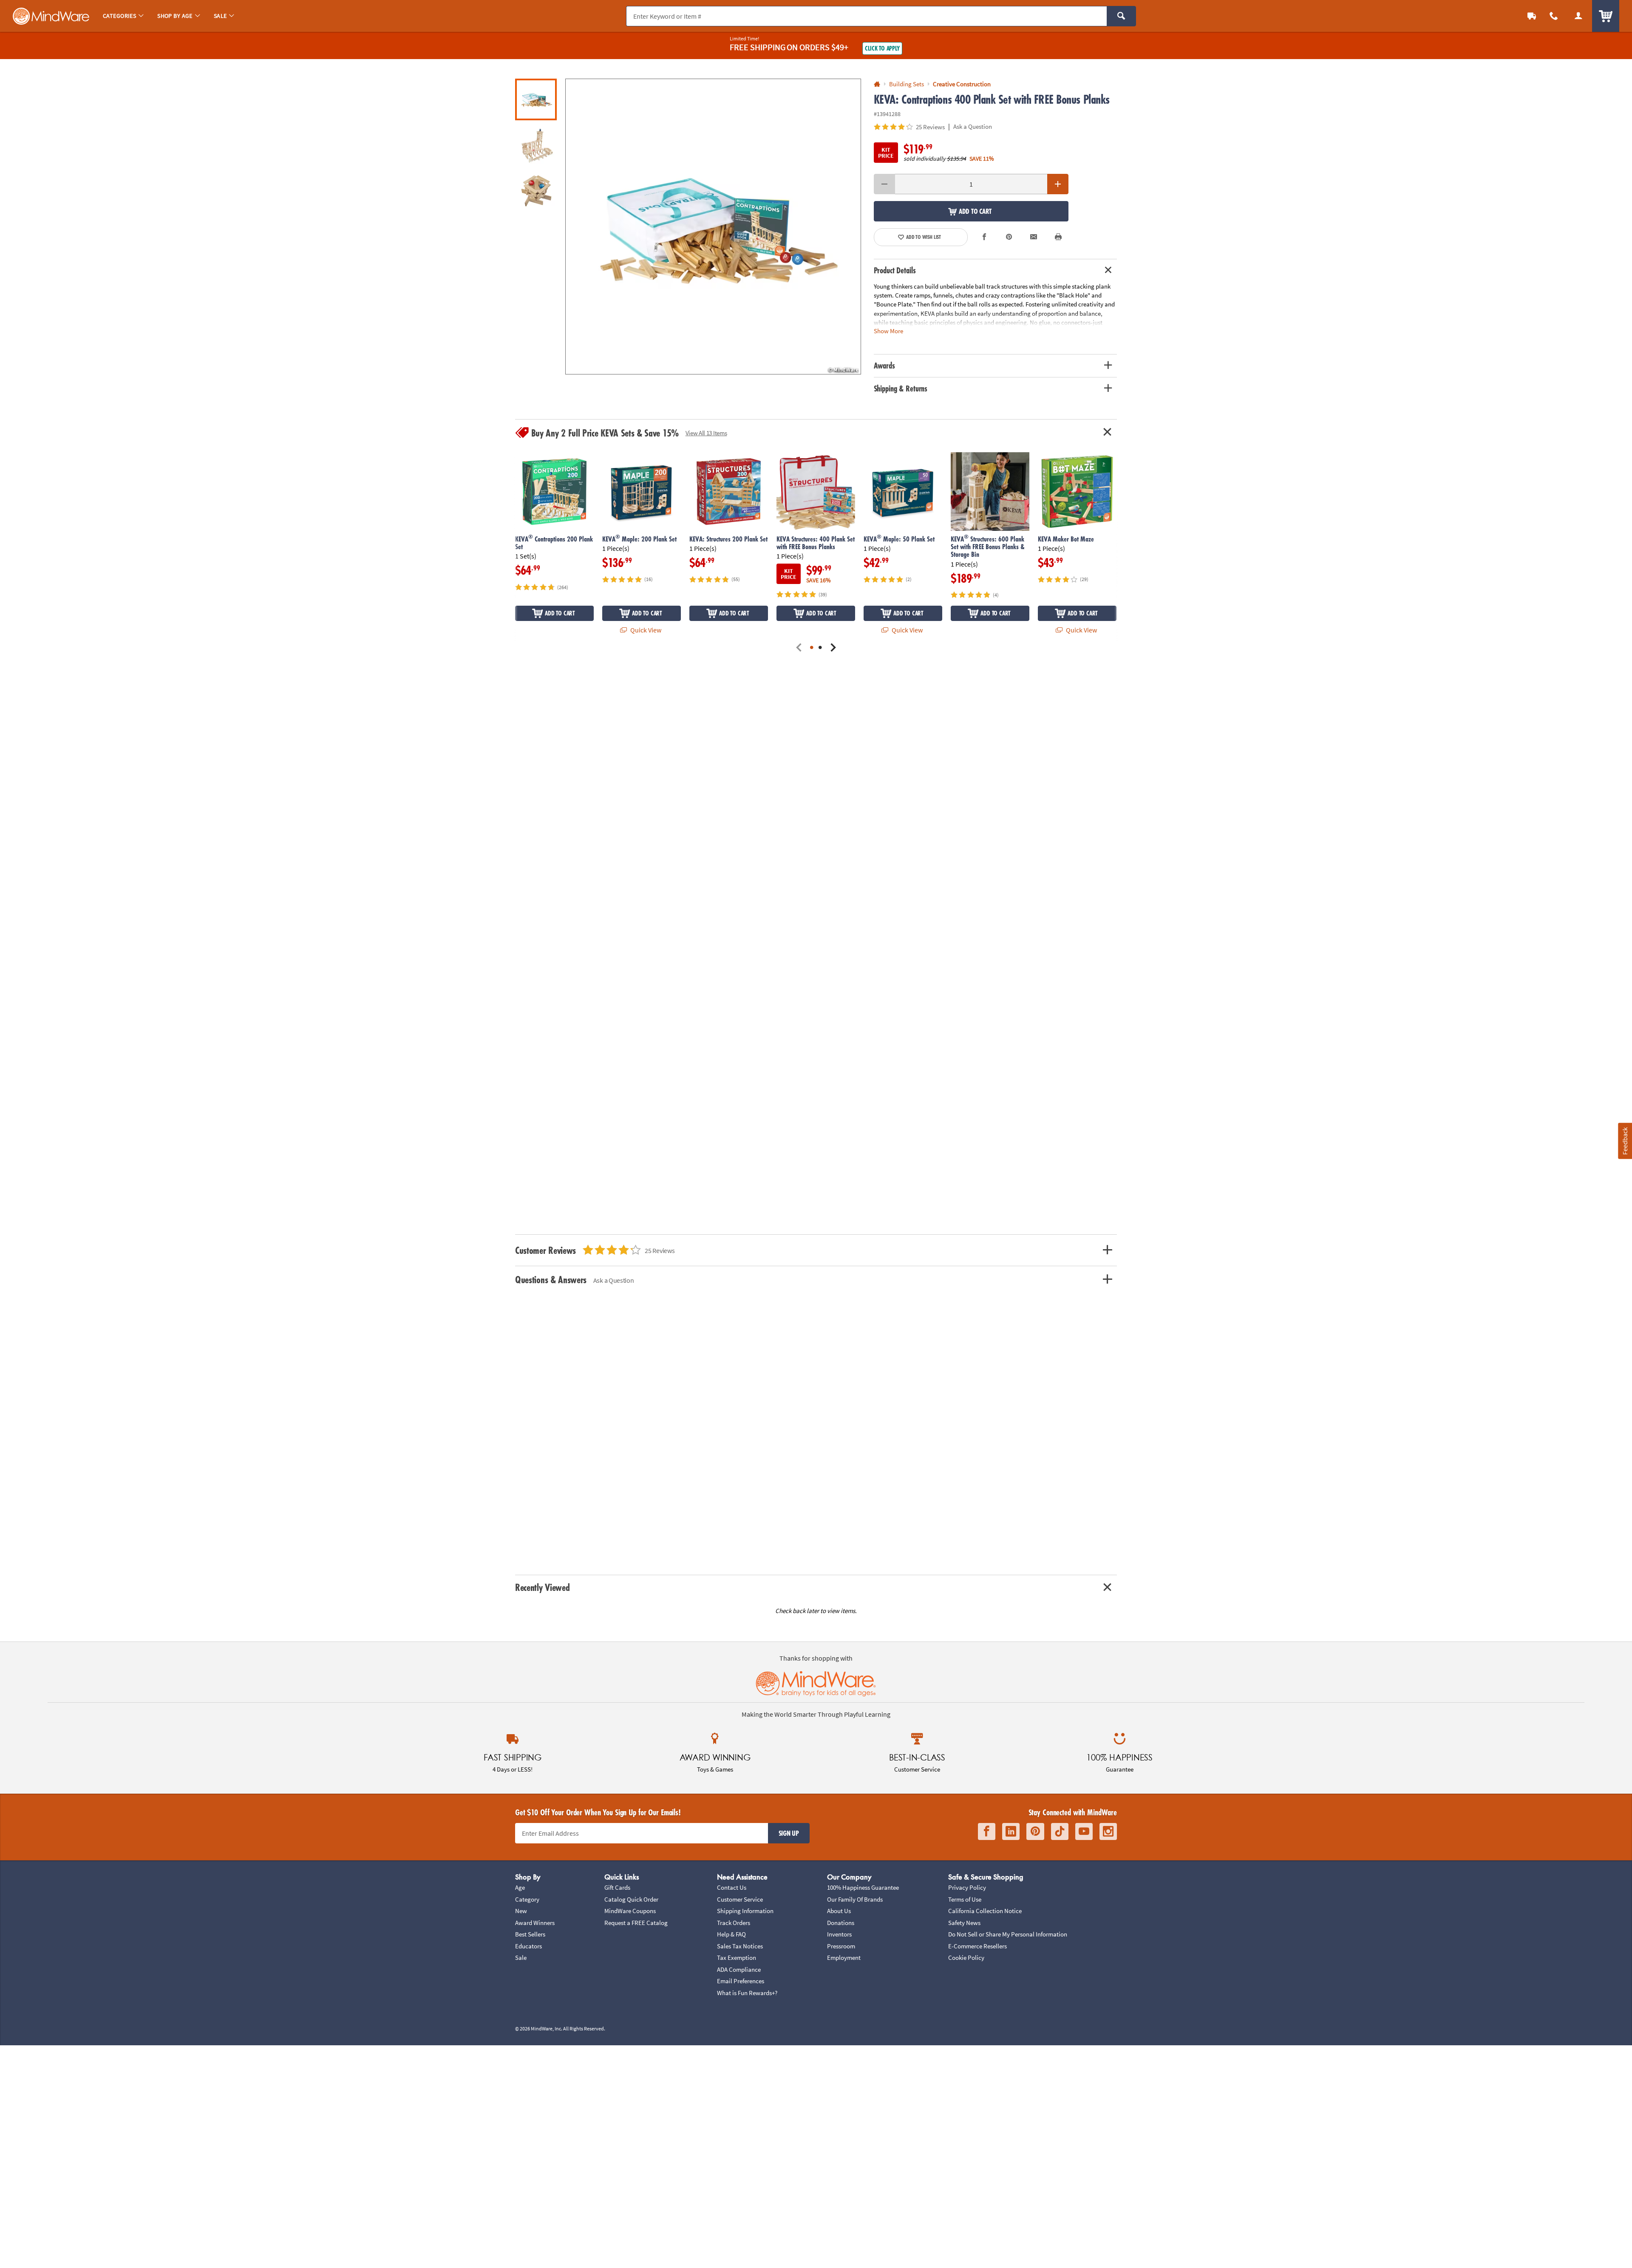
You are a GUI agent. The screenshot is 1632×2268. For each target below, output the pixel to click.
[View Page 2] (820, 648)
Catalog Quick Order (631, 1899)
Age (520, 1887)
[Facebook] (987, 1832)
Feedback (1625, 1141)
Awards (884, 366)
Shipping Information (745, 1911)
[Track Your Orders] (1532, 16)
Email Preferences (741, 1981)
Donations (841, 1923)
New (521, 1911)
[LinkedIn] (1011, 1832)
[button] (713, 227)
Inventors (839, 1934)
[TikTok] (1060, 1832)
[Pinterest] (1035, 1832)
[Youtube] (1084, 1832)
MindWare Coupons (630, 1911)
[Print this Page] (1058, 237)
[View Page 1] (812, 648)
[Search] (1121, 16)
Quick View (645, 630)
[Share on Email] (1034, 237)
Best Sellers (530, 1934)
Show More (888, 330)
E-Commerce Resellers (977, 1946)
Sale (521, 1958)
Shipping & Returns (901, 388)
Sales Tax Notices (740, 1946)
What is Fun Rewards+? (747, 1993)
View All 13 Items (706, 433)
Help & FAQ (731, 1934)
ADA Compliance (739, 1969)
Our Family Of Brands (855, 1899)
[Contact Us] (1554, 16)
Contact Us (732, 1887)
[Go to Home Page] (877, 84)
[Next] (833, 648)
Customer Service (740, 1899)
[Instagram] (1108, 1832)
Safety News (964, 1923)
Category (527, 1899)
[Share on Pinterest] (1009, 237)
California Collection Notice (985, 1911)
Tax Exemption (737, 1958)
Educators (528, 1946)
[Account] (1578, 16)
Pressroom (841, 1946)
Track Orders (734, 1923)
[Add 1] (1058, 184)
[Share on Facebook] (985, 237)
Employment (844, 1958)
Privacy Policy (967, 1887)
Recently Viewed (542, 1587)
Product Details (895, 270)
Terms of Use (965, 1899)
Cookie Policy (966, 1958)
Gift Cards (617, 1887)
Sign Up (789, 1833)
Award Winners (535, 1923)
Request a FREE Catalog (636, 1923)
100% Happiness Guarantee (863, 1887)
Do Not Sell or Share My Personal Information (1008, 1934)
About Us (839, 1911)
